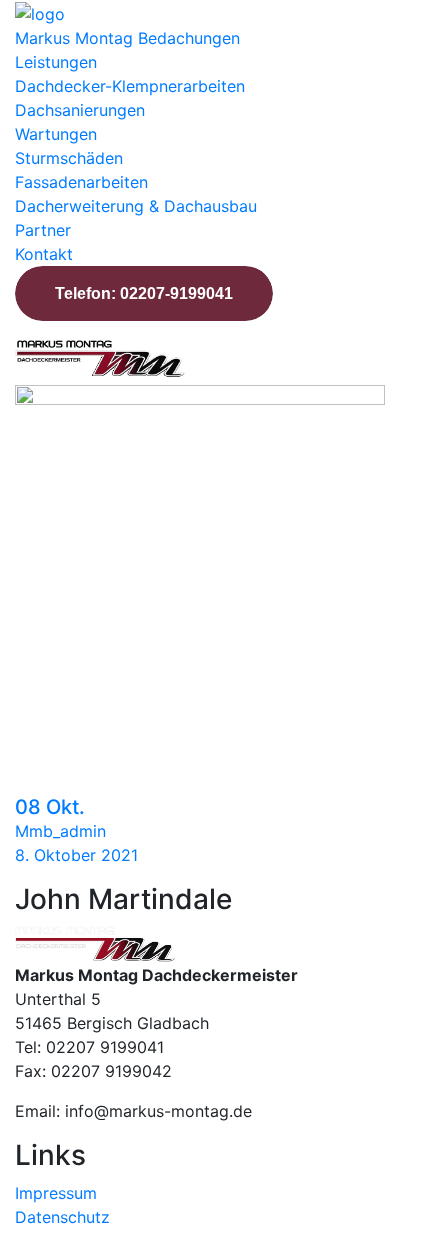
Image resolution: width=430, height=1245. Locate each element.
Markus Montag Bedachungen (127, 38)
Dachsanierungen (80, 110)
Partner (43, 230)
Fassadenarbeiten (81, 182)
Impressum (56, 1193)
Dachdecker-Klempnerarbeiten (130, 86)
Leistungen (56, 62)
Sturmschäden (69, 158)
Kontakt (44, 254)
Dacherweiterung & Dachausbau (136, 206)
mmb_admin (60, 831)
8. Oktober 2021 (76, 855)
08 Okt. (50, 807)
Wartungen (56, 134)
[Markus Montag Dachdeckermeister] (40, 12)
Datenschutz (62, 1217)
